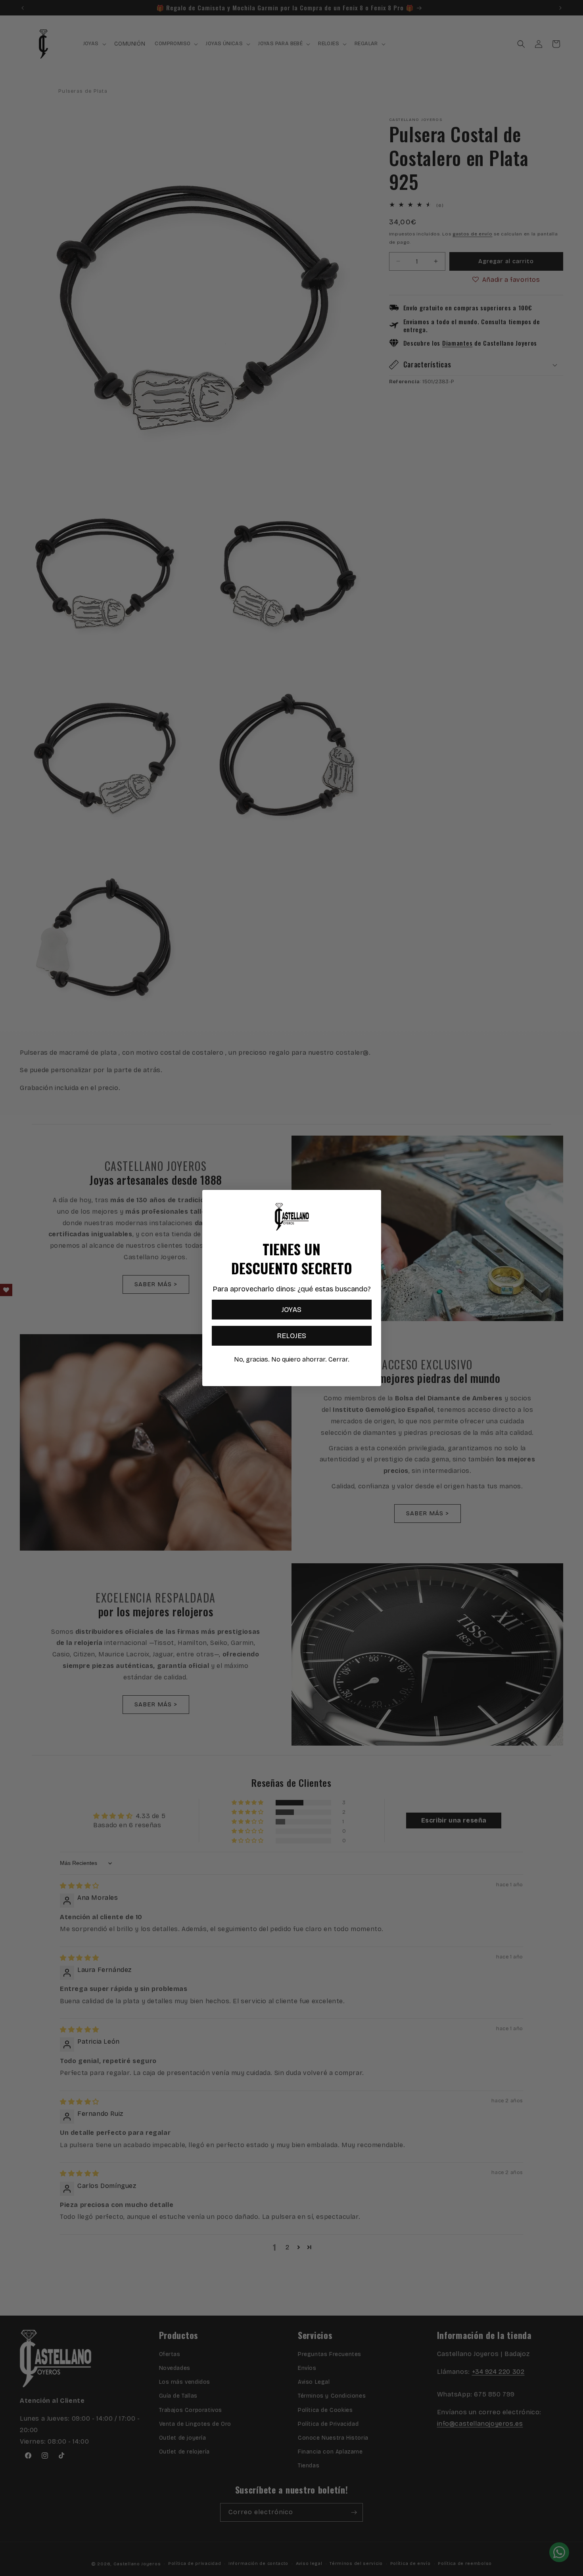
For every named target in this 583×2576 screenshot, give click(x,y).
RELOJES (291, 1336)
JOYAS (291, 1310)
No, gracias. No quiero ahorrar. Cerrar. (292, 1359)
